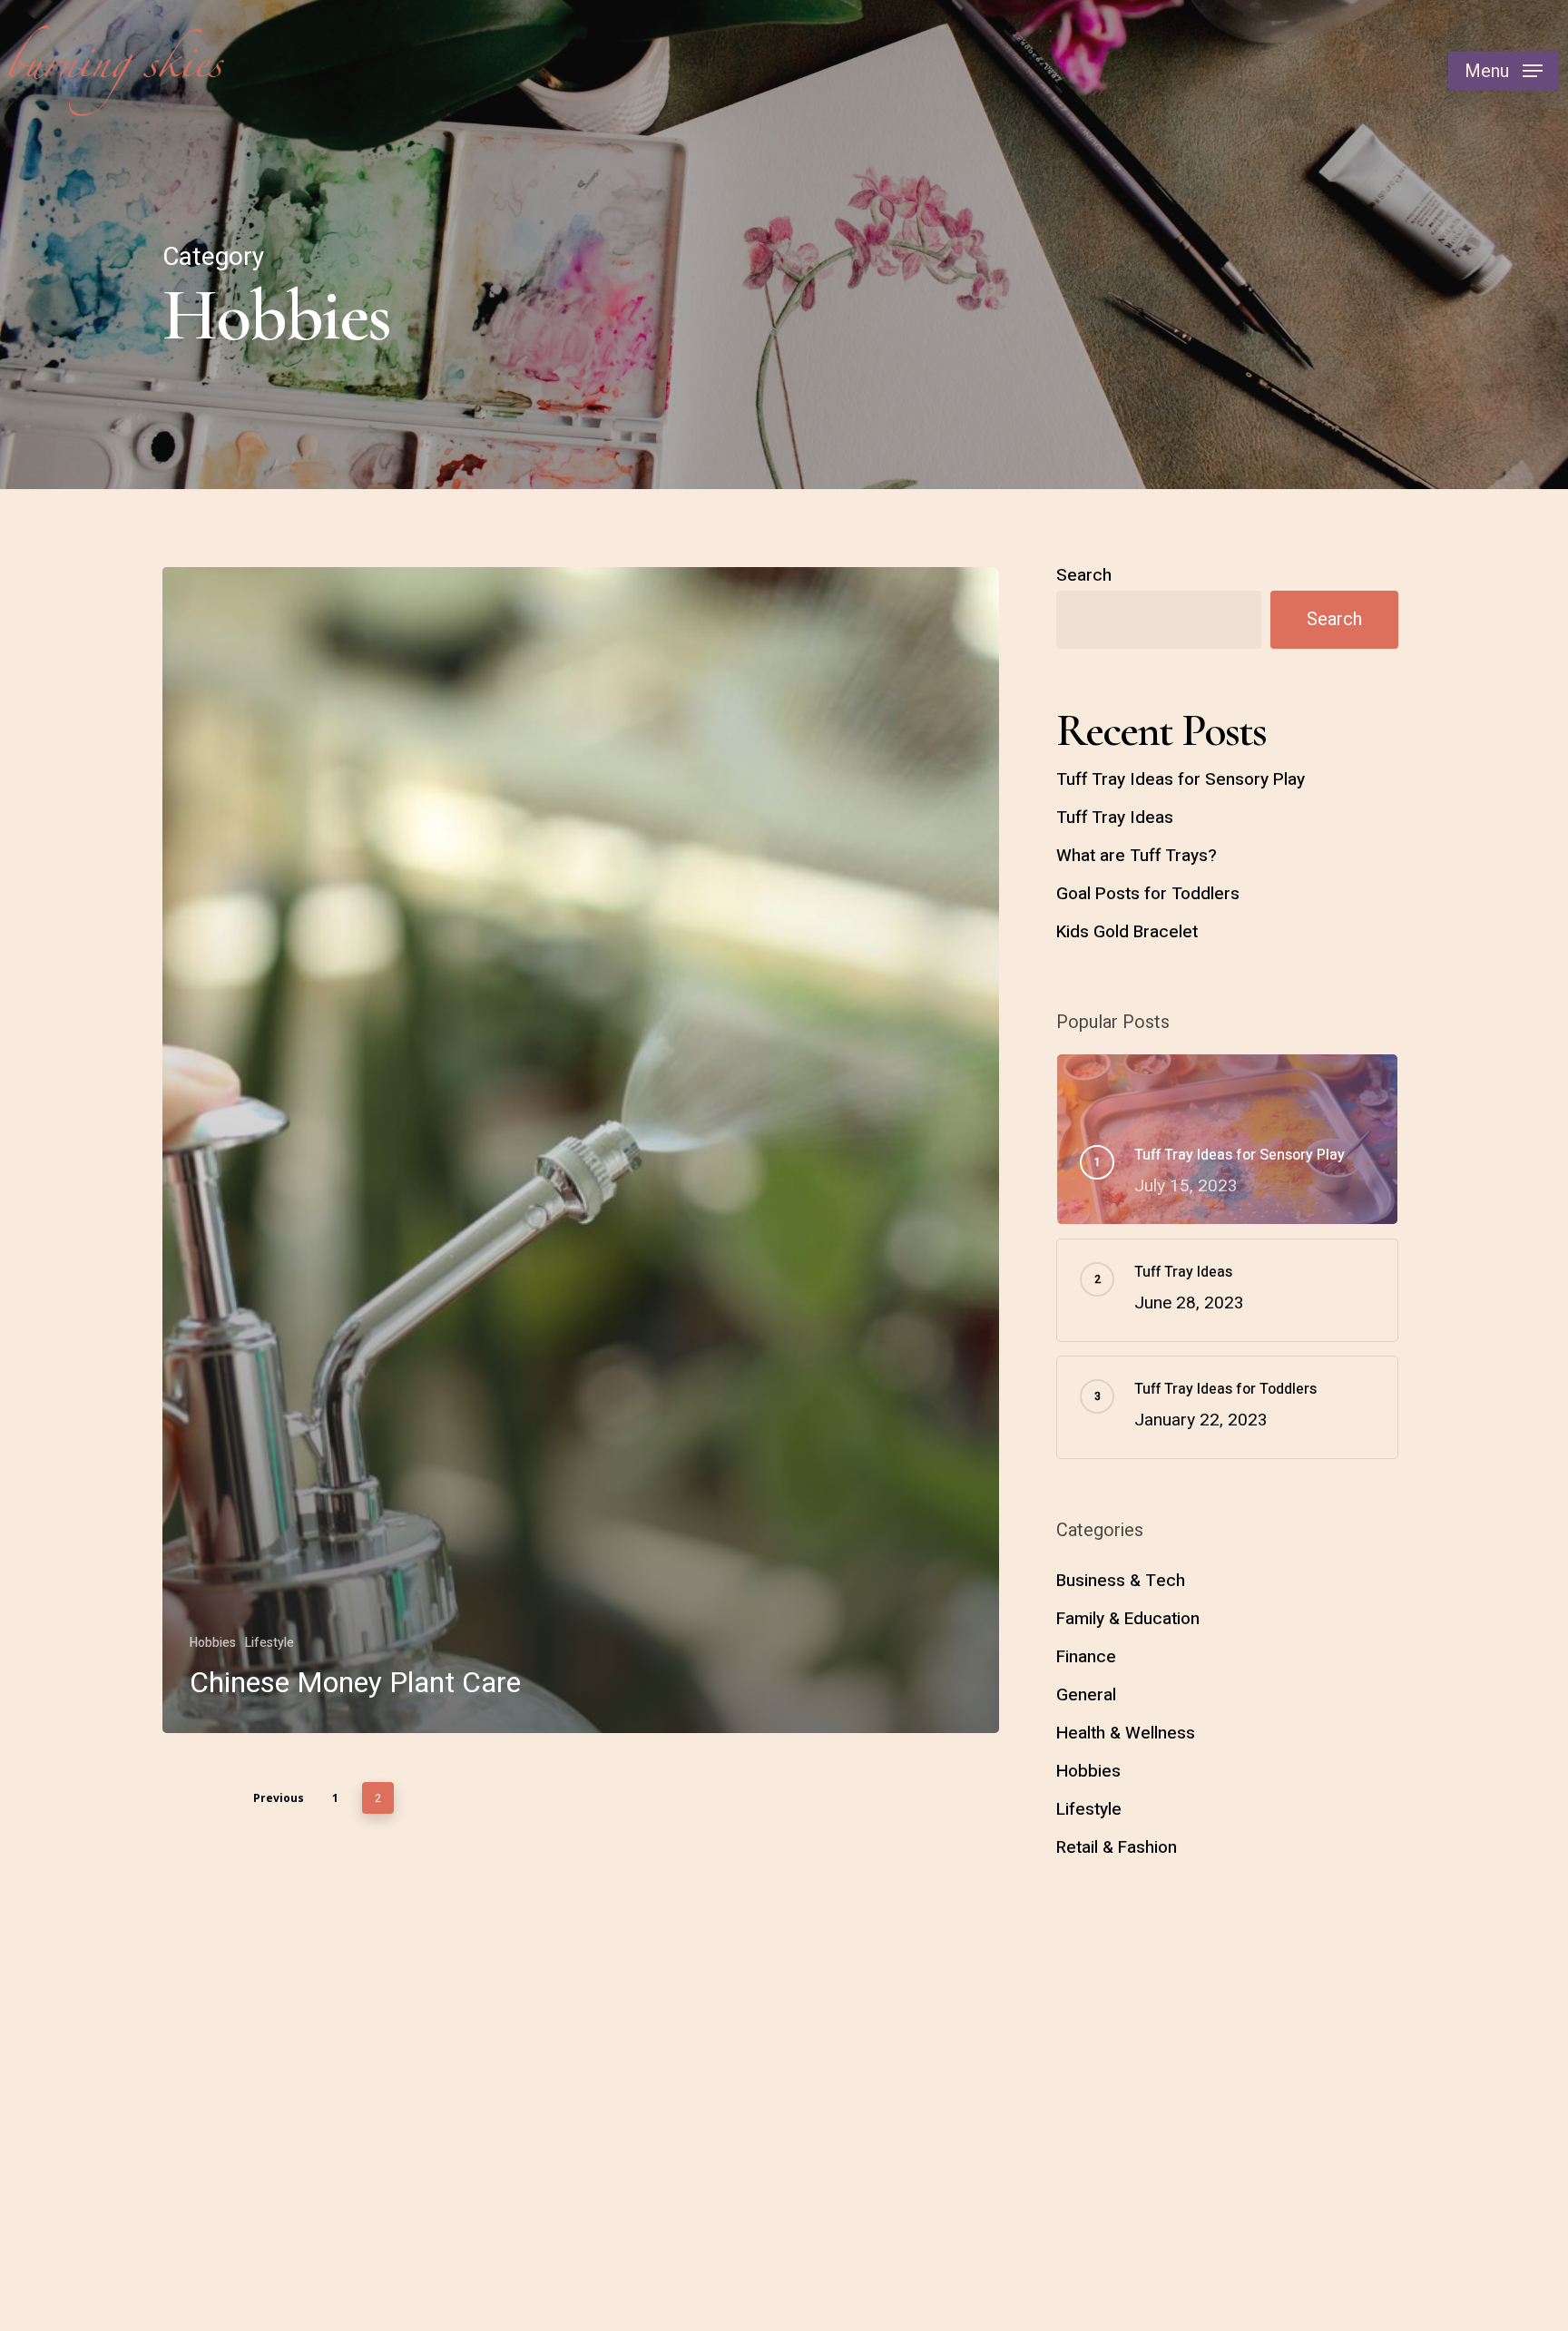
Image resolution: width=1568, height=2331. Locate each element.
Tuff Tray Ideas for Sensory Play (1181, 779)
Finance (1086, 1657)
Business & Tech (1121, 1581)
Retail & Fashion (1117, 1847)
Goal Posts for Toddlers (1148, 894)
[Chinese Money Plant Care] (581, 1150)
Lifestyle (269, 1643)
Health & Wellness (1126, 1733)
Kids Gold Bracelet (1127, 932)
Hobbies (213, 1643)
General (1086, 1695)
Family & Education (1128, 1619)
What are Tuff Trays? (1137, 856)
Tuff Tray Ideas (1115, 818)
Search (1084, 575)
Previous (279, 1798)
